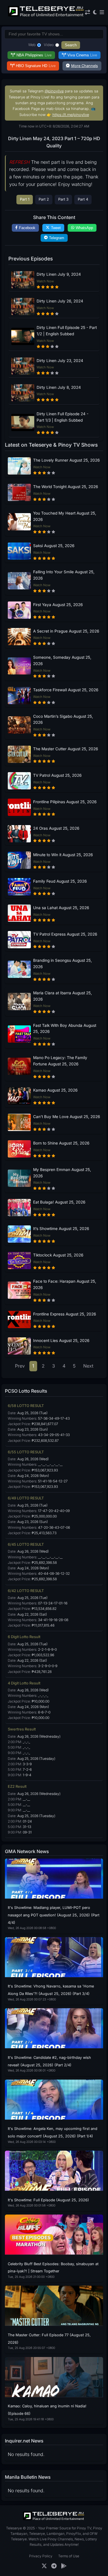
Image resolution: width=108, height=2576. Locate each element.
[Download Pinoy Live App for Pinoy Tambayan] (64, 2566)
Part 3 (63, 199)
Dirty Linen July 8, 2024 (59, 387)
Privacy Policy (41, 2556)
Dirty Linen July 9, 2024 (59, 274)
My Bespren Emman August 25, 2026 (62, 1173)
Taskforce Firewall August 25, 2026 (66, 690)
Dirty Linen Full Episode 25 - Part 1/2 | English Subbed (67, 331)
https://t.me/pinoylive (71, 115)
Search (71, 45)
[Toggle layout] (88, 13)
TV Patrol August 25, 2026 (57, 775)
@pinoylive (54, 91)
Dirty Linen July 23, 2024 (60, 361)
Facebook (27, 228)
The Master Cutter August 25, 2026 (66, 749)
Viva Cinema (82, 55)
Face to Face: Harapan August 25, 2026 (65, 1284)
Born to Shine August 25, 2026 (61, 1143)
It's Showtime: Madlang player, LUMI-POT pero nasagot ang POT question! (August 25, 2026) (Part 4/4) (54, 1915)
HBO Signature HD (36, 66)
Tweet (56, 228)
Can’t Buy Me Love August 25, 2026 (67, 1117)
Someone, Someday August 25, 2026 (62, 660)
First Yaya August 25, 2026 (58, 605)
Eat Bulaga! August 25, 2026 (59, 1202)
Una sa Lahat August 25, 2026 (61, 908)
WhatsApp (84, 228)
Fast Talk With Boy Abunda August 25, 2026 (65, 1029)
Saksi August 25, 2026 (54, 546)
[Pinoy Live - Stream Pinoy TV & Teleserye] (46, 16)
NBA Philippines (34, 55)
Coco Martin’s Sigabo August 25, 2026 (63, 719)
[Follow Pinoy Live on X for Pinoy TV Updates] (44, 2566)
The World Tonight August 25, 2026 (66, 487)
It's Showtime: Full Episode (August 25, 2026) (48, 2200)
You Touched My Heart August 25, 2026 (65, 516)
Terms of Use (69, 2556)
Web (32, 45)
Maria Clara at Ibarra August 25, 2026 (62, 996)
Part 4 (83, 199)
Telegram (57, 238)
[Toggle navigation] (102, 13)
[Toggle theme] (95, 13)
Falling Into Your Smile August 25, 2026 (64, 575)
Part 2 (44, 199)
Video (49, 45)
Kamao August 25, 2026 (55, 1090)
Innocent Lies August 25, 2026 (61, 1341)
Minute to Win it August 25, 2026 (63, 855)
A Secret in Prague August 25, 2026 (66, 631)
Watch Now (45, 281)
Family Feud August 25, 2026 (60, 881)
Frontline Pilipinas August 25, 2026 (65, 802)
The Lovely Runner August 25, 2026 (66, 460)
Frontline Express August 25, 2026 (65, 1314)
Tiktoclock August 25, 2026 (58, 1255)
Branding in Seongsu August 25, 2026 (62, 964)
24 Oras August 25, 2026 (56, 828)
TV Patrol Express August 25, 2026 (65, 934)
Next (88, 1366)
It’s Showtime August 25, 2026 (61, 1229)
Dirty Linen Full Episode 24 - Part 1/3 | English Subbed (62, 417)
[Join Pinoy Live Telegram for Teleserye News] (54, 2566)
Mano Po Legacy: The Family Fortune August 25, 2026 (60, 1061)
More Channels (85, 66)
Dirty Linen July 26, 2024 (60, 301)
